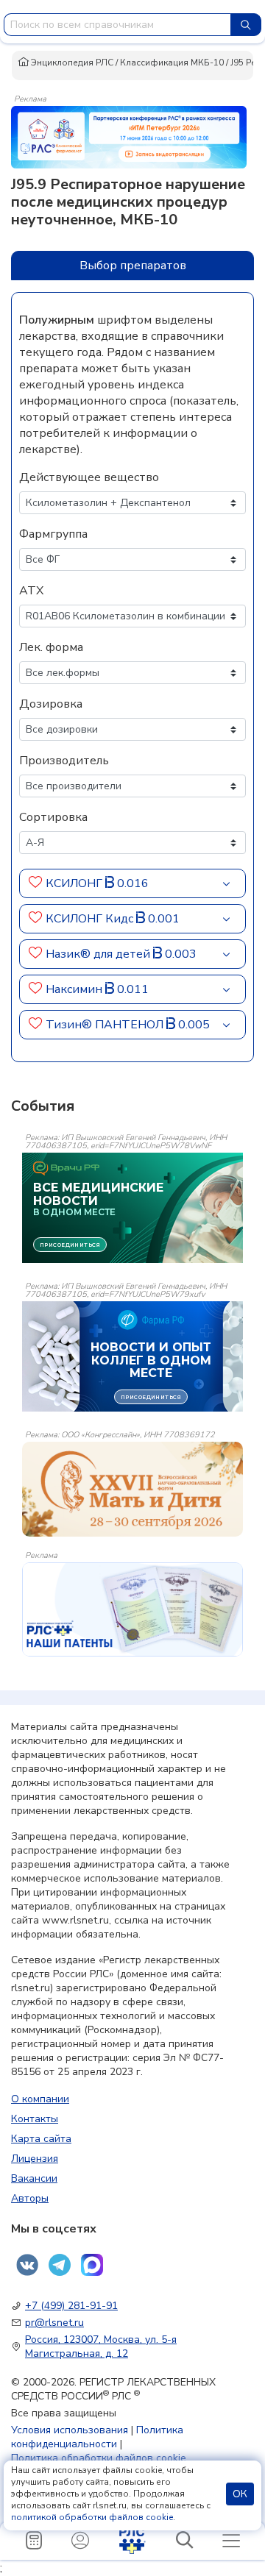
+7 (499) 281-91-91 (71, 2306)
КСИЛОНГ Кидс (91, 919)
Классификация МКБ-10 (172, 63)
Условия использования (70, 2430)
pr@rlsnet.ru (54, 2323)
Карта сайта (41, 2139)
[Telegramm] (60, 2265)
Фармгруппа (53, 534)
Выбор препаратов (133, 266)
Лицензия (35, 2159)
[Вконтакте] (27, 2265)
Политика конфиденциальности (97, 2437)
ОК (240, 2494)
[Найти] (246, 25)
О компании (40, 2099)
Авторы (30, 2198)
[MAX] (92, 2265)
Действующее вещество (89, 477)
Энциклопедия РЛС (71, 63)
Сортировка (53, 817)
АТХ (31, 591)
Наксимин (75, 989)
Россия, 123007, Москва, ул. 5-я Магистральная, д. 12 (101, 2346)
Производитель (64, 761)
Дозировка (51, 704)
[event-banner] (132, 1489)
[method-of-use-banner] (129, 136)
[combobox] (117, 25)
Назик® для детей (99, 954)
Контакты (35, 2119)
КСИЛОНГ (75, 883)
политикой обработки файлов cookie (92, 2517)
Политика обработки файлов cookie (99, 2458)
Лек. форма (51, 647)
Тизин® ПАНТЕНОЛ (106, 1025)
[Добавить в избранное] (36, 883)
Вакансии (34, 2178)
